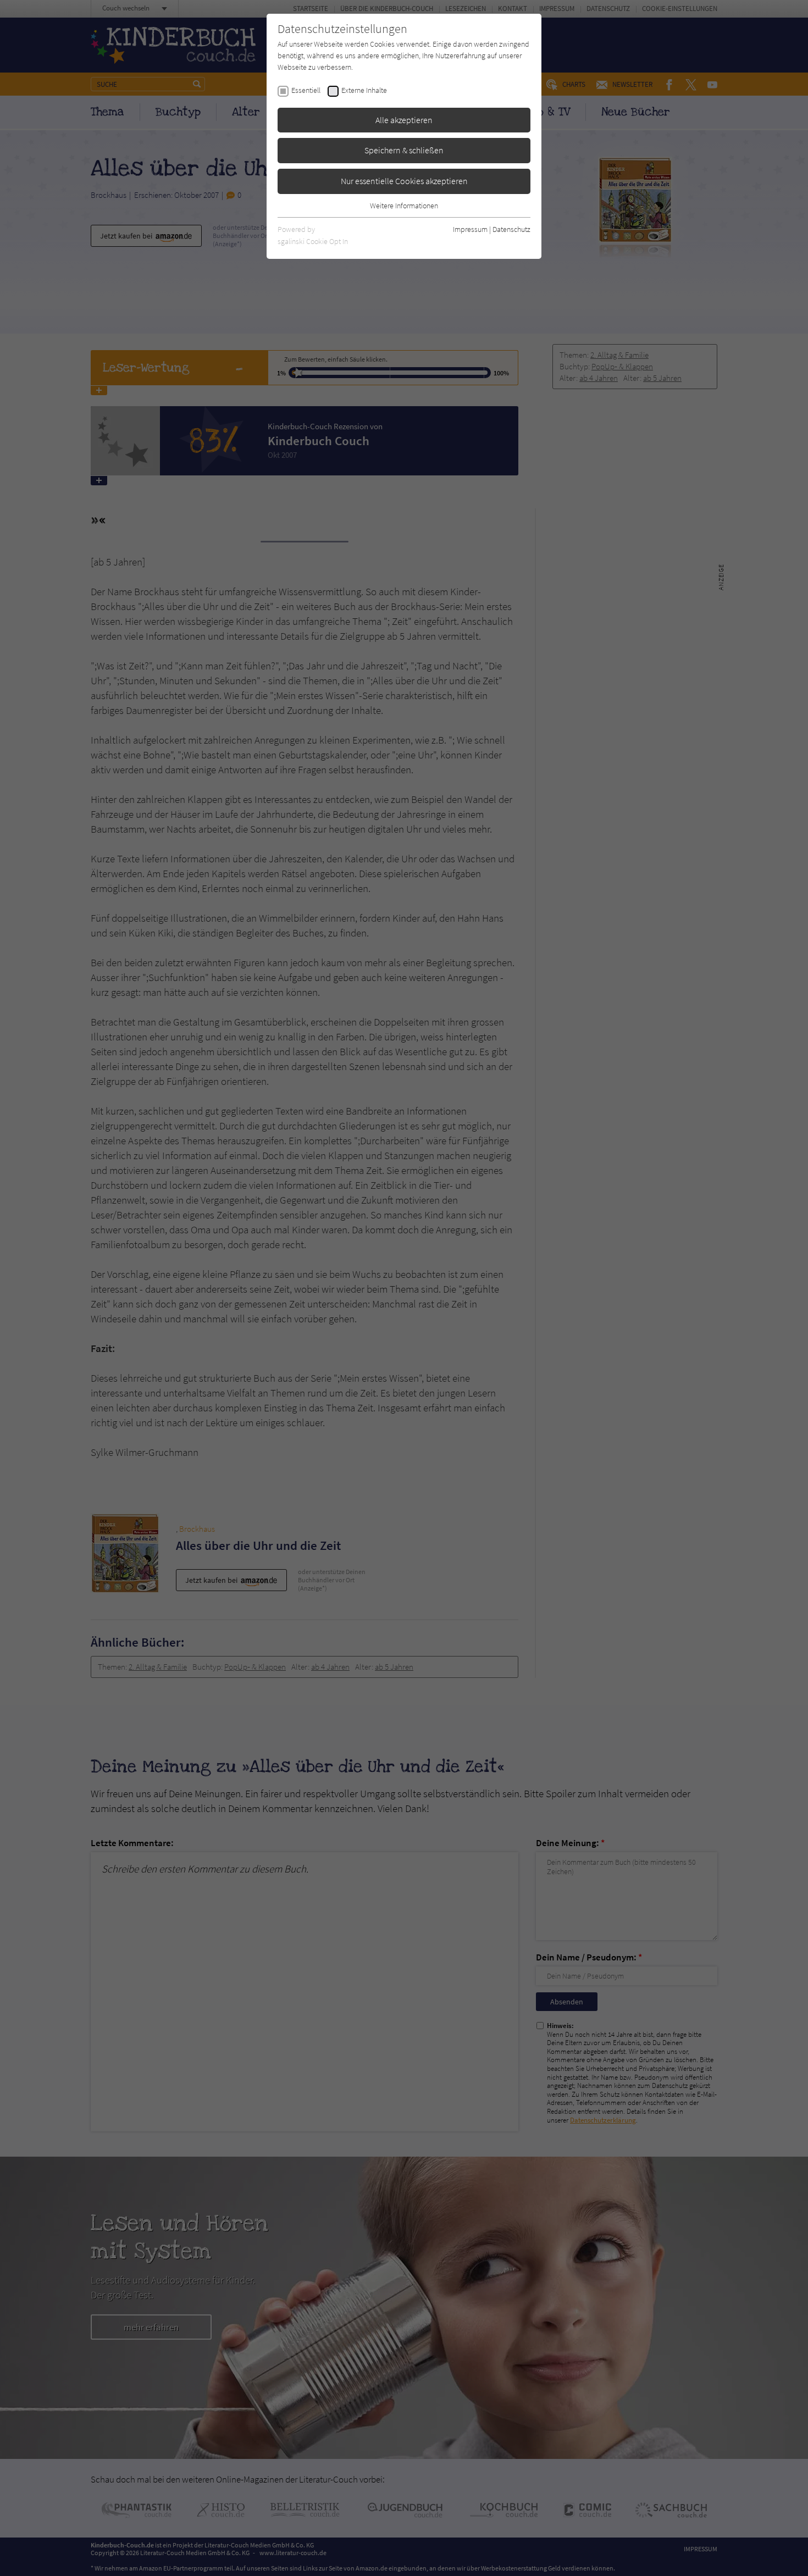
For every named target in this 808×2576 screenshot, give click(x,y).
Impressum (470, 229)
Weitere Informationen (404, 206)
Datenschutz (511, 229)
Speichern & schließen (404, 150)
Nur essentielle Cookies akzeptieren (404, 181)
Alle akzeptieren (404, 120)
